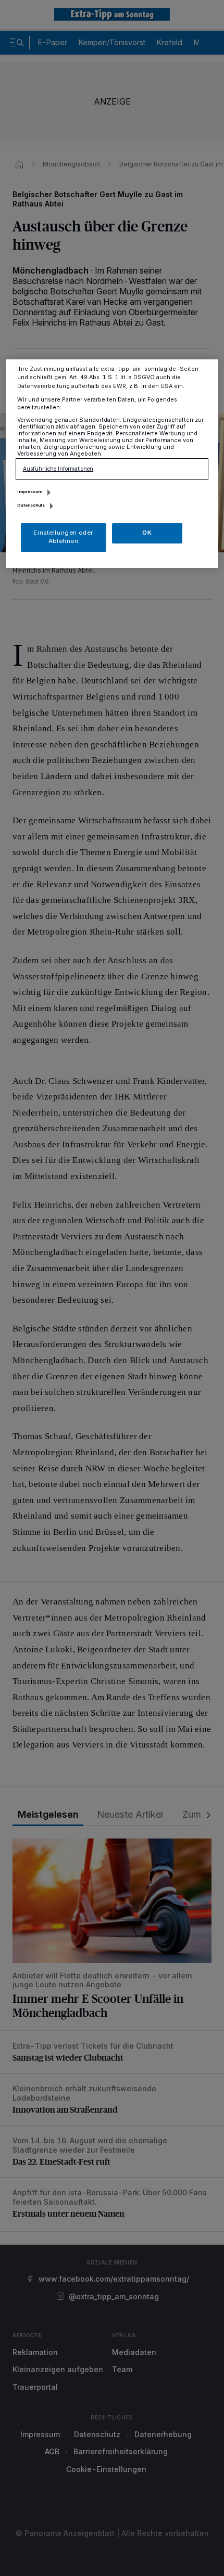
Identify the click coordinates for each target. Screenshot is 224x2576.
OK (147, 533)
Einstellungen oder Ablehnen (63, 537)
